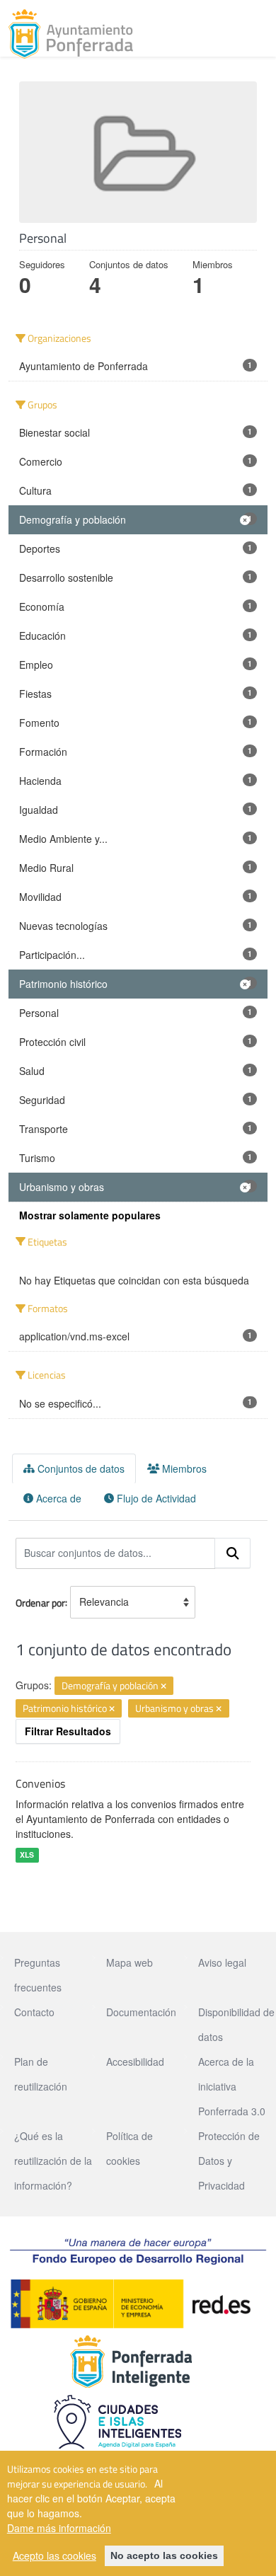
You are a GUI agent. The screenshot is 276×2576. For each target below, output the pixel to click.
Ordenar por (40, 1602)
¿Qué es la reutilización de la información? (53, 2161)
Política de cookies (130, 2148)
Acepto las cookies (54, 2555)
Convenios (40, 1783)
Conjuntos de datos (80, 1468)
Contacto (34, 2012)
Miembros (183, 1468)
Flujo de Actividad (155, 1498)
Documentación (141, 2012)
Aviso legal (222, 1962)
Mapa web (130, 1962)
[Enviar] (233, 1553)
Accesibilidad (135, 2062)
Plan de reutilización (41, 2074)
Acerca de (57, 1498)
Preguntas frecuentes (38, 1975)
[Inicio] (71, 34)
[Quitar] (163, 1686)
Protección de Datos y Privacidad (229, 2161)
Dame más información (59, 2528)
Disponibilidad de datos (236, 2024)
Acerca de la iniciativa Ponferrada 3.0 (232, 2086)
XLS (27, 1855)
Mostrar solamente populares (90, 1215)
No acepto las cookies (164, 2555)
